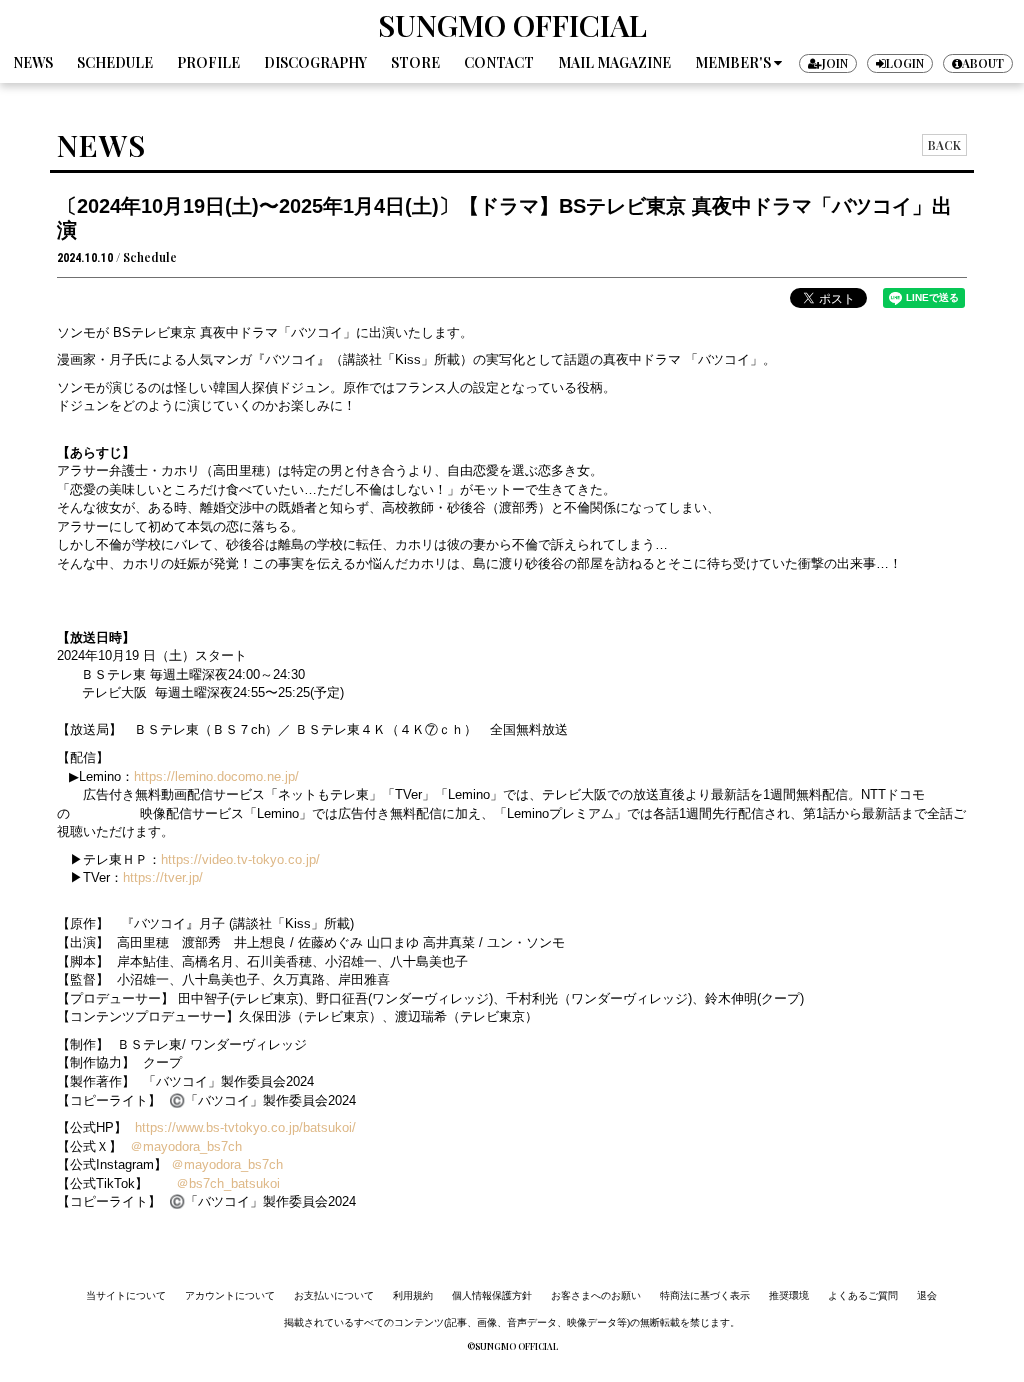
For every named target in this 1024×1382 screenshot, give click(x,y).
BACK (944, 145)
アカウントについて (230, 1295)
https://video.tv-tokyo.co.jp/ (240, 859)
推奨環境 (789, 1295)
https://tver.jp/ (163, 877)
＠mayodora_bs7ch (186, 1146)
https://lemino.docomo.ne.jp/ (216, 776)
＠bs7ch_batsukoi (228, 1183)
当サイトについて (126, 1295)
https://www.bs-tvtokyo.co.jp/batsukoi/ (241, 1127)
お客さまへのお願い (596, 1295)
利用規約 (413, 1295)
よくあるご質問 (863, 1295)
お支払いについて (334, 1295)
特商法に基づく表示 (705, 1295)
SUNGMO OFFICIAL (512, 25)
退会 (927, 1295)
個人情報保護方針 (492, 1295)
